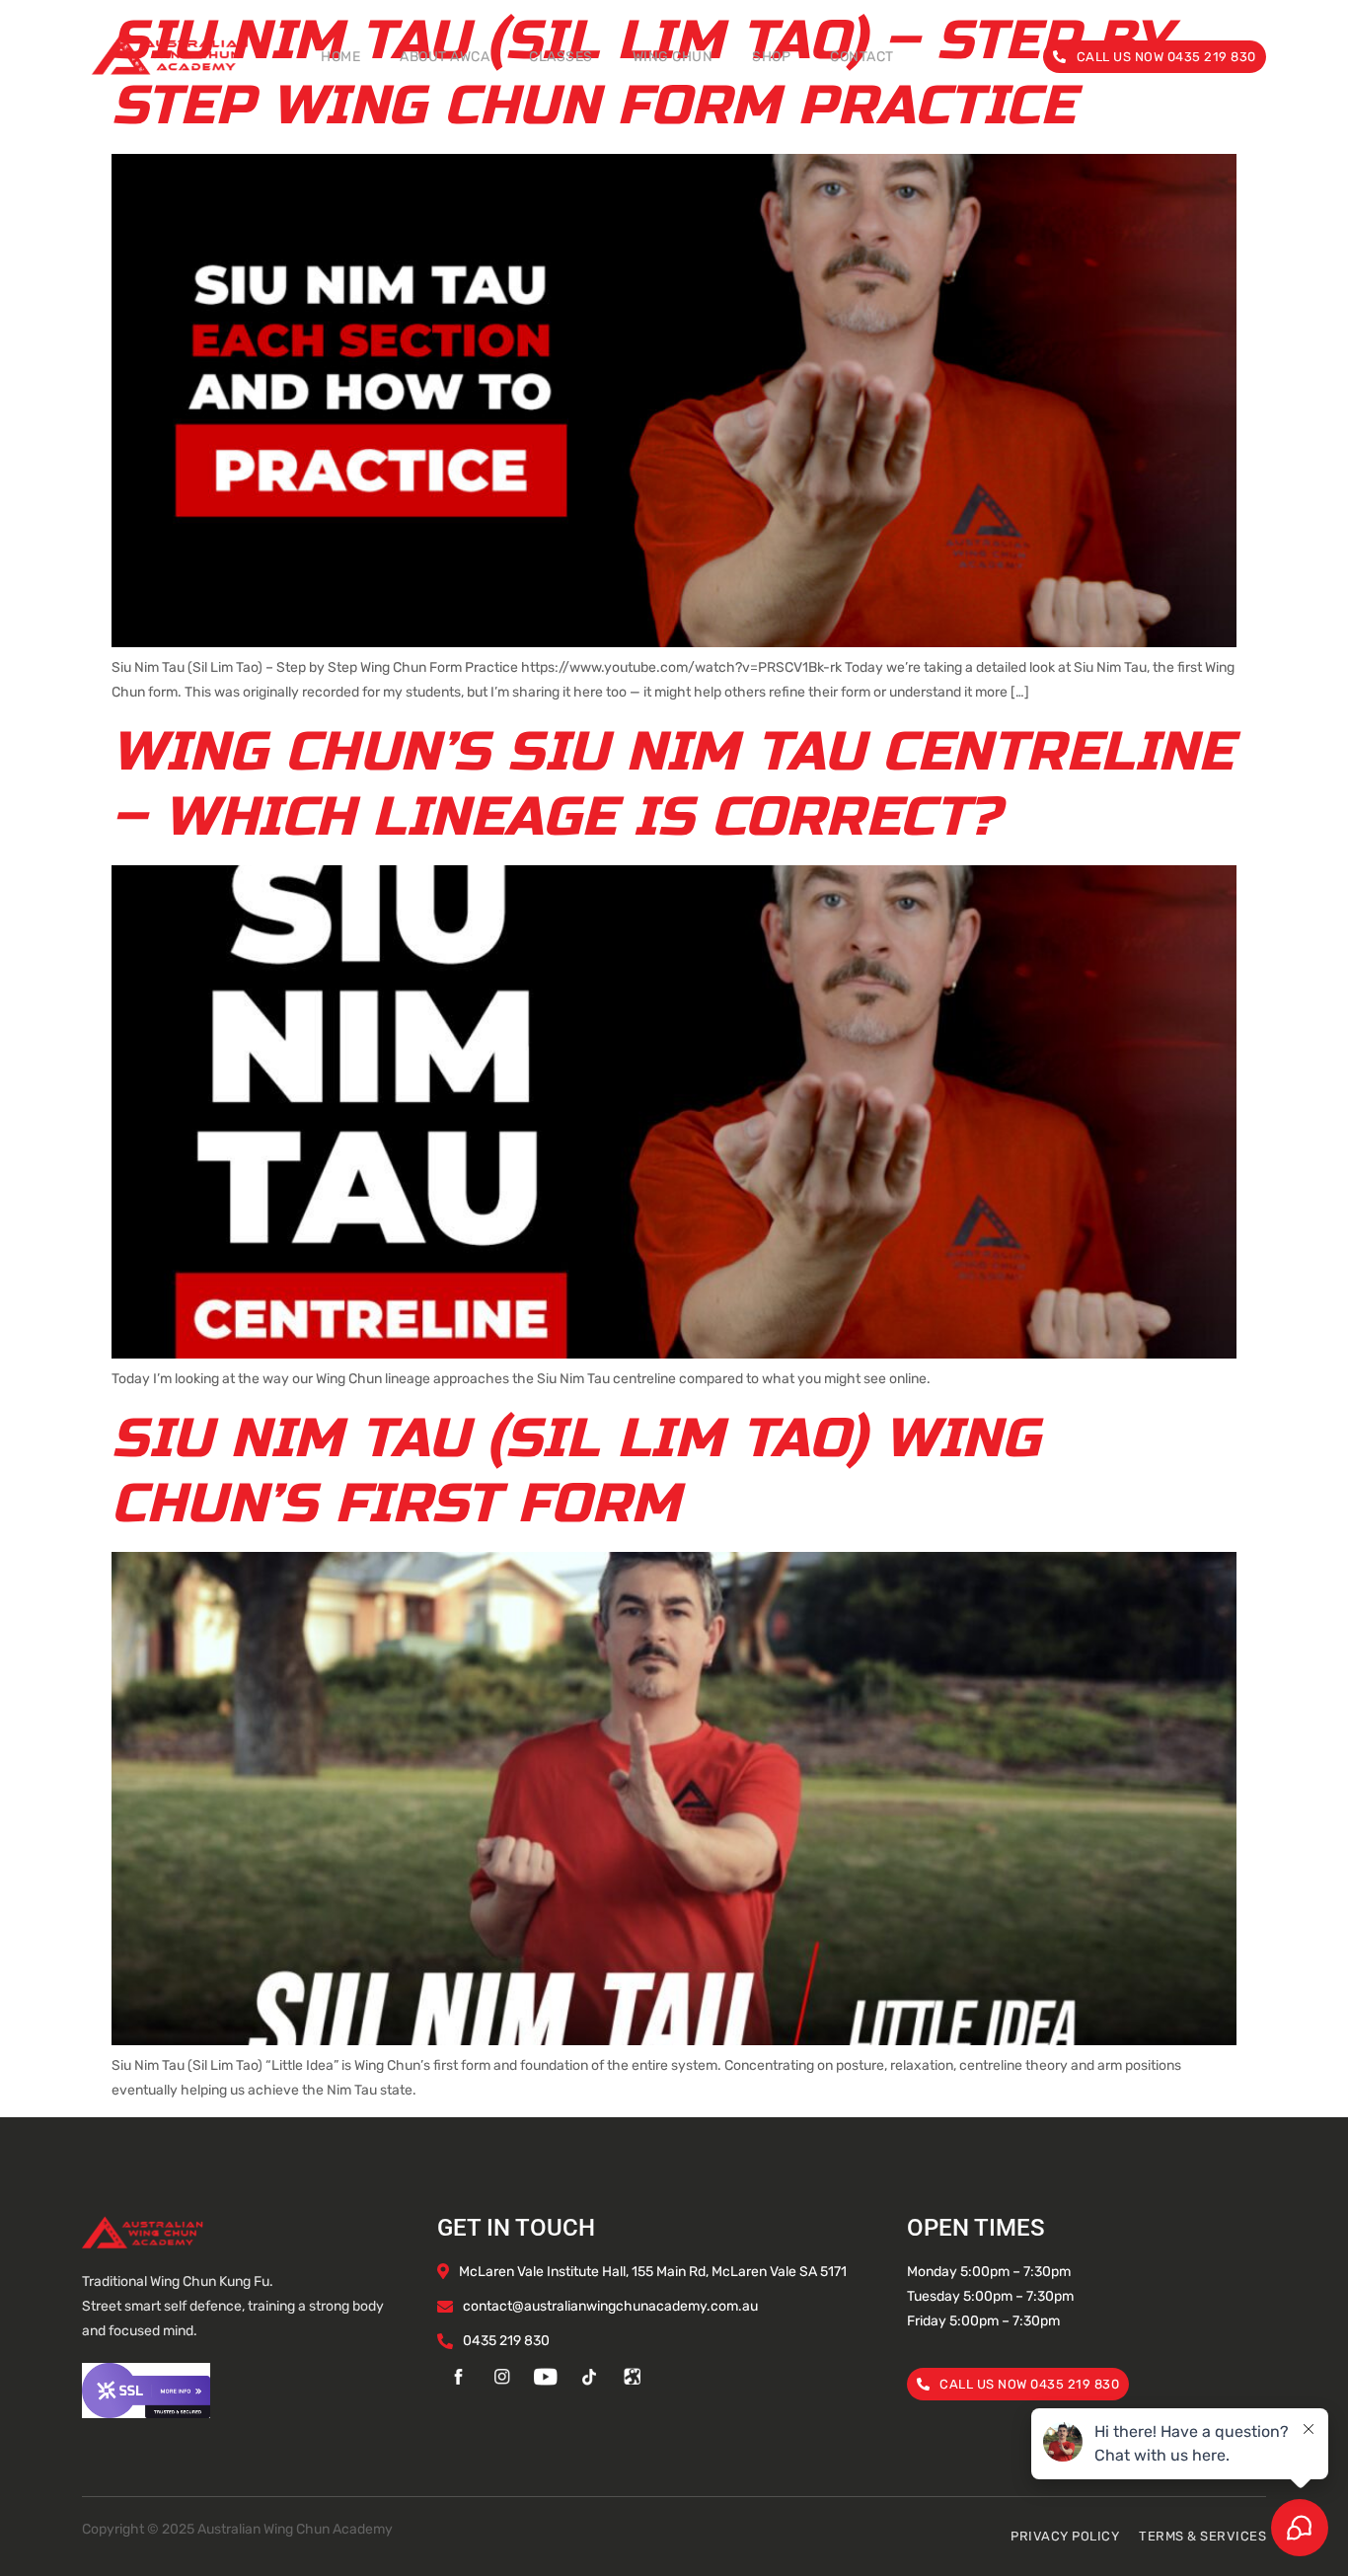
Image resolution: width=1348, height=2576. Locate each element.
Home (340, 57)
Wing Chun (673, 57)
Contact (862, 57)
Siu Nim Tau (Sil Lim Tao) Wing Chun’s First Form (576, 1471)
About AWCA (445, 57)
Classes (561, 57)
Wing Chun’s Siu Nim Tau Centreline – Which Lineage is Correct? (672, 784)
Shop (771, 57)
